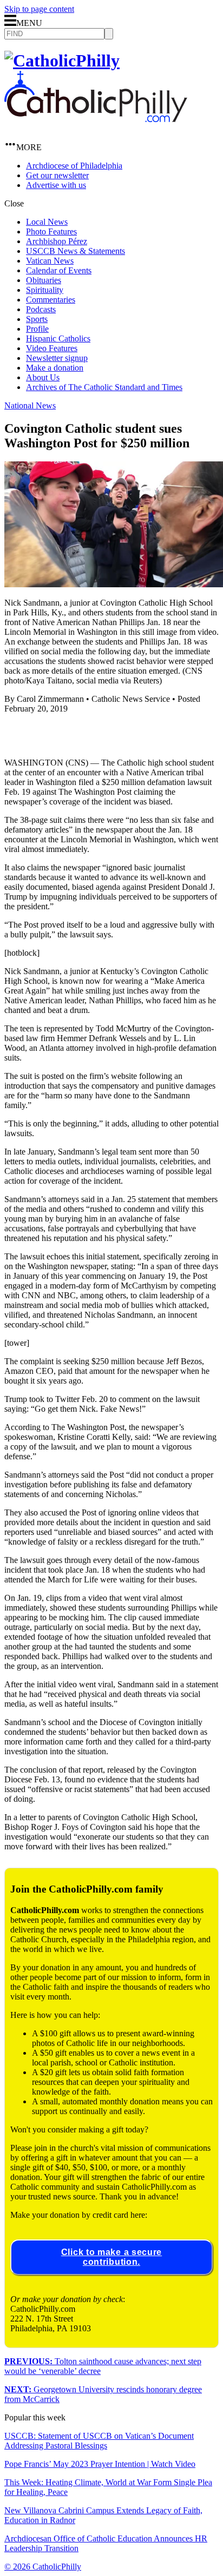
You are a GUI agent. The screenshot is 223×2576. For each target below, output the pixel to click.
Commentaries (51, 300)
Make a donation (55, 368)
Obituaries (44, 280)
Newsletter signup (57, 358)
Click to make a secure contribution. (111, 2257)
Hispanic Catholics (58, 338)
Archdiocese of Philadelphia (74, 166)
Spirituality (45, 290)
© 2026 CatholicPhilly (43, 2567)
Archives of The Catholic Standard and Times (104, 387)
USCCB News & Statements (76, 251)
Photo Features (51, 232)
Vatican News (50, 261)
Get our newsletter (57, 175)
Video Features (52, 348)
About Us (43, 377)
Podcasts (41, 309)
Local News (47, 222)
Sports (37, 319)
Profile (37, 329)
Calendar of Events (59, 270)
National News (30, 405)
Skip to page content (39, 9)
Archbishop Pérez (57, 241)
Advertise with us (56, 185)
